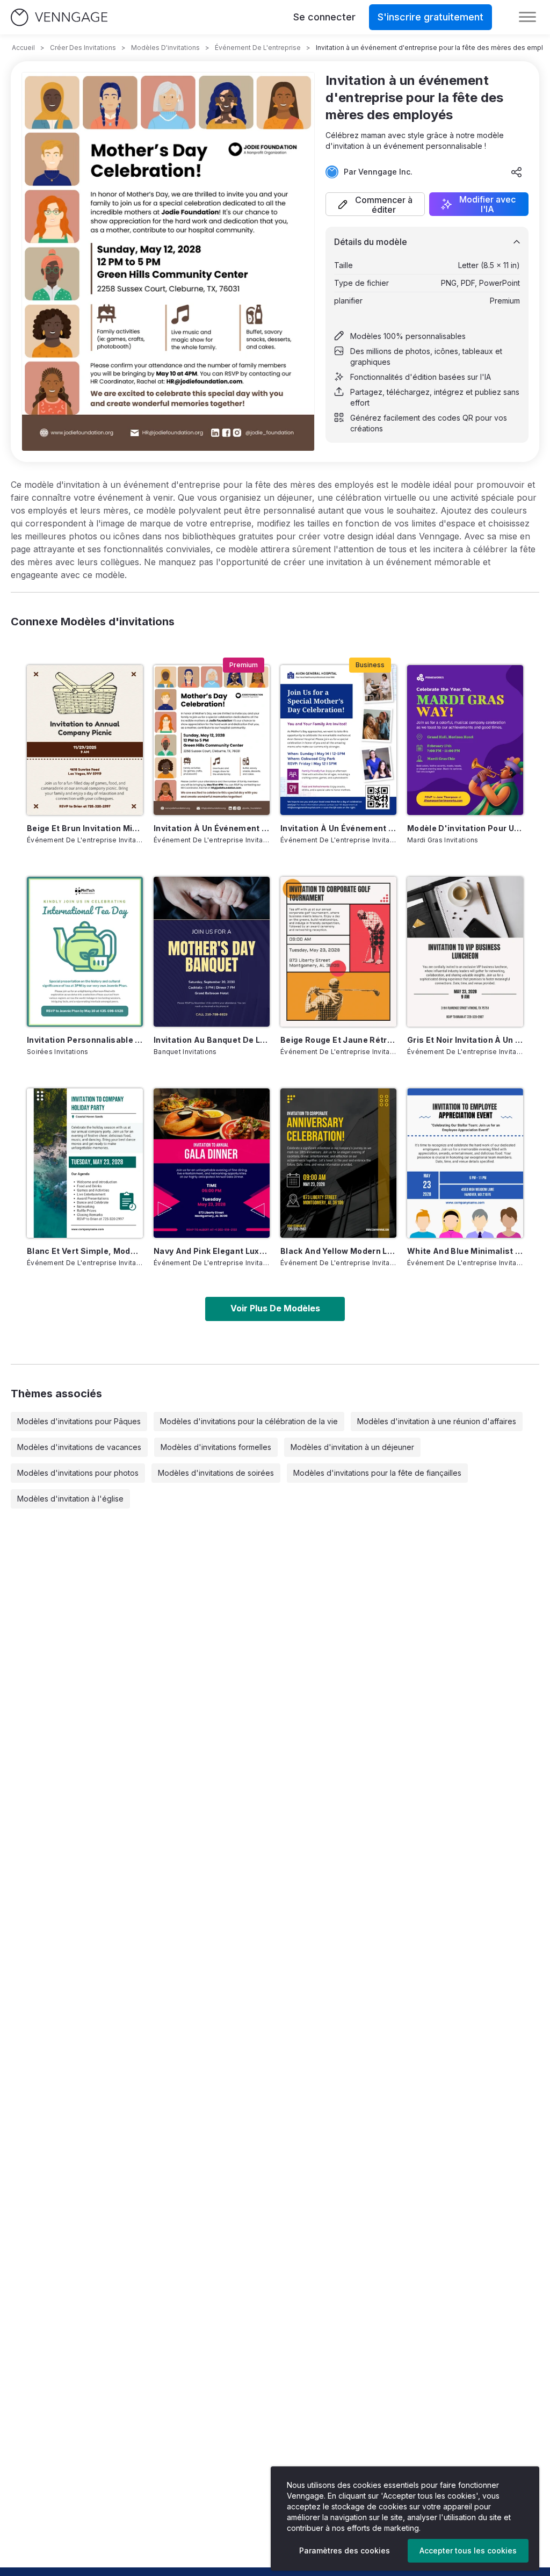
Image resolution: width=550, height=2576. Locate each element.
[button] (375, 204)
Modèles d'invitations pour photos (78, 1473)
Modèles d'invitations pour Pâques (79, 1421)
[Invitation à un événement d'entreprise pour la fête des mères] (338, 740)
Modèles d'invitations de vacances (79, 1447)
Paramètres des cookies (345, 2550)
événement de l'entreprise (258, 48)
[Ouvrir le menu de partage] (517, 172)
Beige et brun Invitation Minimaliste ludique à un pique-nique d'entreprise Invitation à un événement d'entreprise (85, 828)
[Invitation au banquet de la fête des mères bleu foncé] (212, 952)
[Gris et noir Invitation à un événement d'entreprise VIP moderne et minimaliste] (465, 952)
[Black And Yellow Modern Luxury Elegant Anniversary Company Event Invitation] (338, 1163)
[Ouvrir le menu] (527, 17)
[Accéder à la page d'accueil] (59, 17)
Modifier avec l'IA (487, 204)
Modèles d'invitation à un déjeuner (352, 1447)
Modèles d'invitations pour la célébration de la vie (249, 1421)
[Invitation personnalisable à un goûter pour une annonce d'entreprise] (85, 952)
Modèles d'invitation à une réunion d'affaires (437, 1421)
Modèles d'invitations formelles (216, 1447)
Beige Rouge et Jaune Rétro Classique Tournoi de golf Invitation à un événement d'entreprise (338, 1040)
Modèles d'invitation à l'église (70, 1499)
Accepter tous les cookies (468, 2550)
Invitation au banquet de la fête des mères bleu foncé (212, 1040)
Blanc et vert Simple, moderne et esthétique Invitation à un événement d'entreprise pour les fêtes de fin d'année (85, 1251)
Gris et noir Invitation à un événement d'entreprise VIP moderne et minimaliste (465, 1040)
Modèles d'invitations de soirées (216, 1473)
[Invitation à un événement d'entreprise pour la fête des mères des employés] (212, 740)
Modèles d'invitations (165, 48)
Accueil (23, 48)
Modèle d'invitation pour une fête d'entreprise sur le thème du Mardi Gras (465, 828)
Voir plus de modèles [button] (275, 1308)
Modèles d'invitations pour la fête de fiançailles (377, 1473)
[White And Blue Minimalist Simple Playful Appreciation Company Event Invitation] (465, 1163)
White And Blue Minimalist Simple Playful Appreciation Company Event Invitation (465, 1251)
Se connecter (324, 17)
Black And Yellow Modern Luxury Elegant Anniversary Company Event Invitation (338, 1251)
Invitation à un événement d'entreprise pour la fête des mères (338, 828)
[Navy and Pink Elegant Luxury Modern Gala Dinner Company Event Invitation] (212, 1163)
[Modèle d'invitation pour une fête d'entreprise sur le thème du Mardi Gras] (465, 740)
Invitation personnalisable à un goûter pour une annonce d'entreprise (85, 1040)
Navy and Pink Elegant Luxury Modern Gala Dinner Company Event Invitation (212, 1251)
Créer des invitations (83, 48)
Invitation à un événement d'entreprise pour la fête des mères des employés (212, 828)
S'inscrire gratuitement (430, 17)
